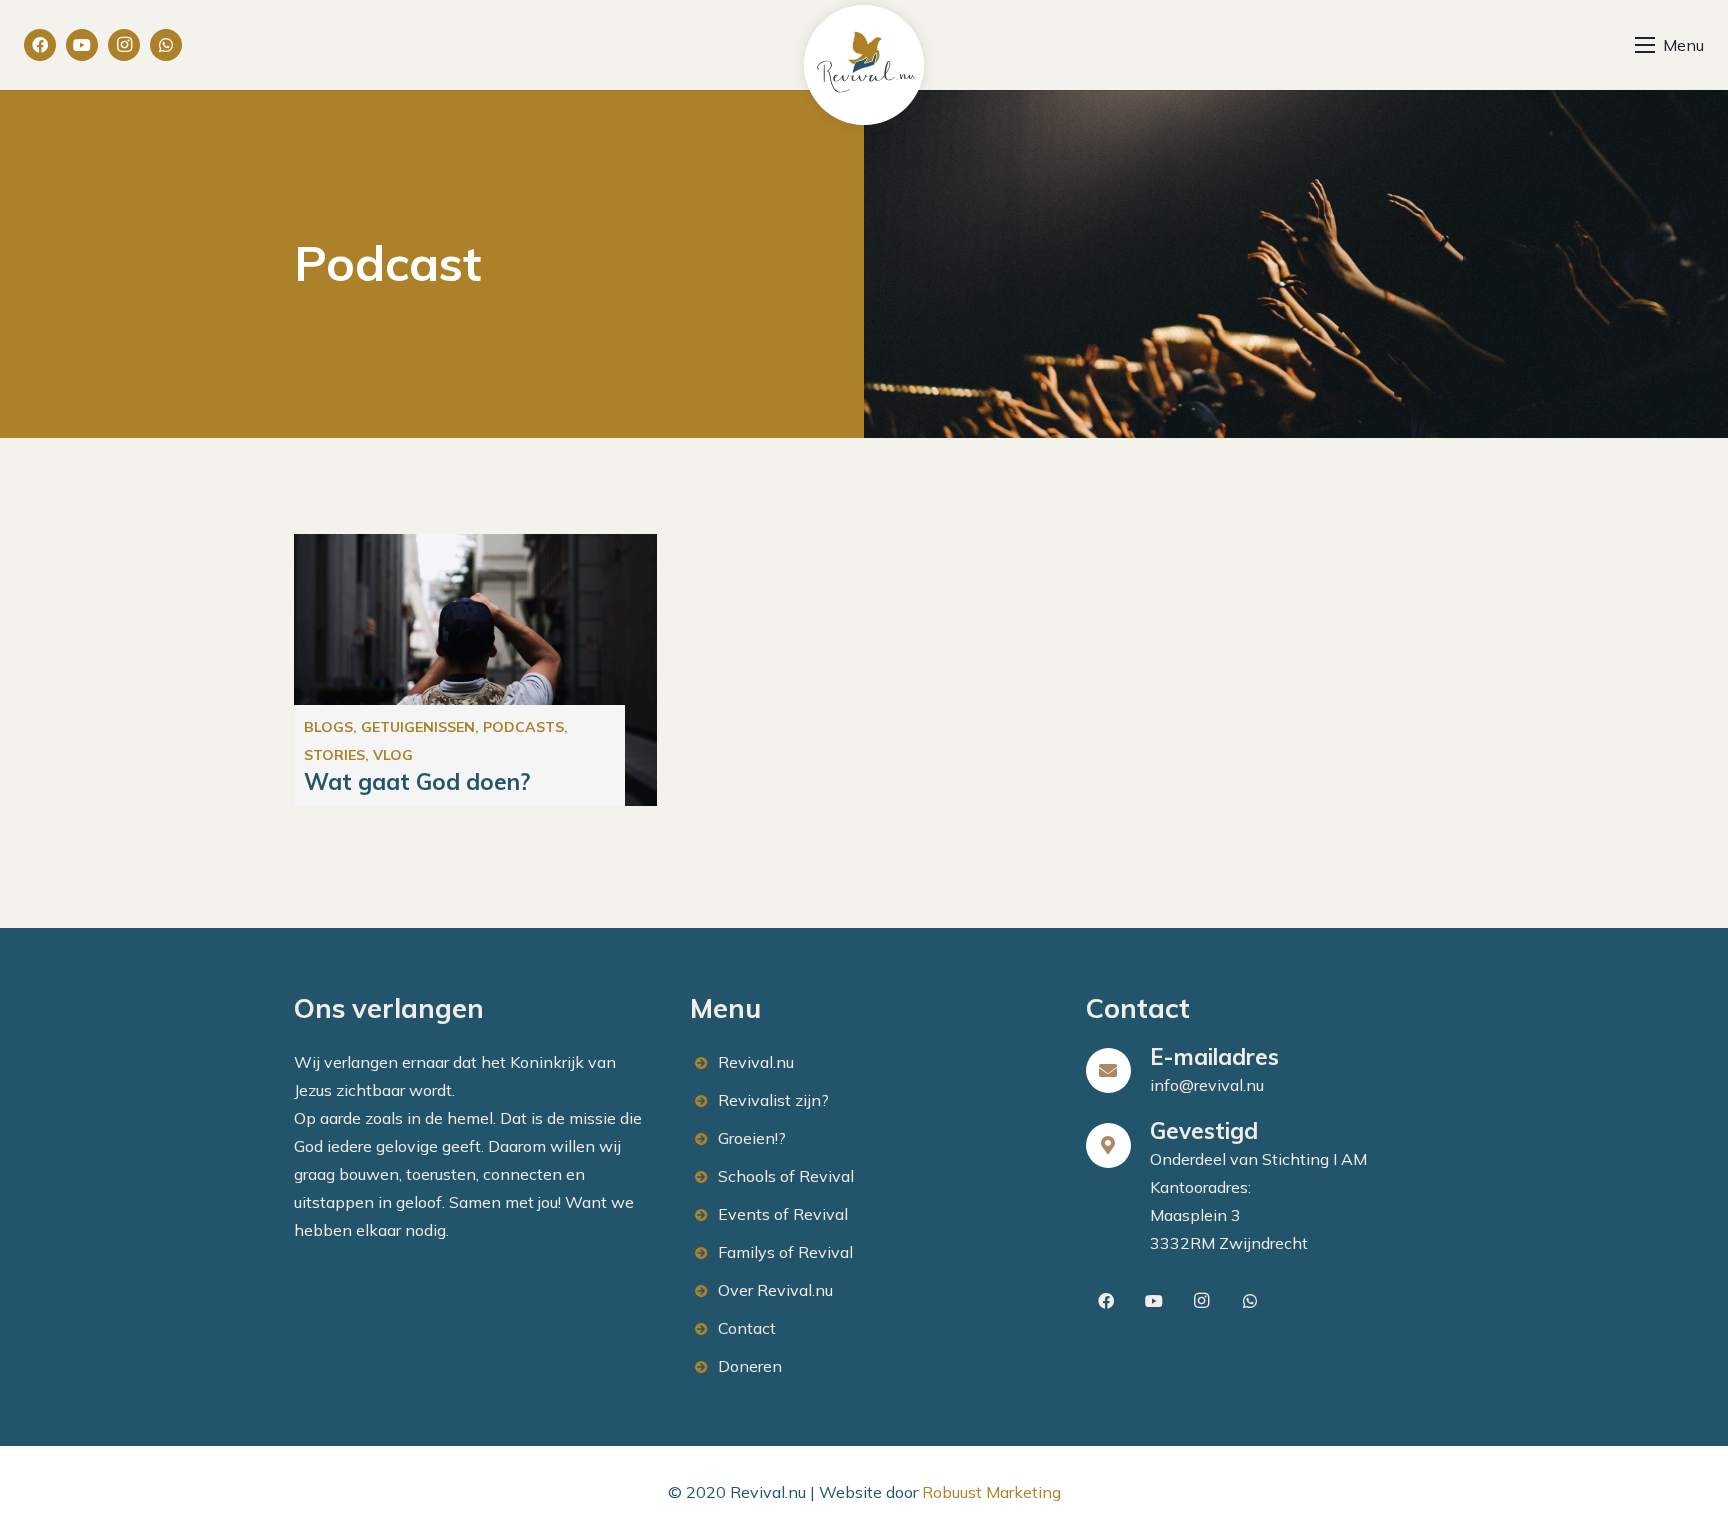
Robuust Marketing (991, 1492)
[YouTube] (82, 45)
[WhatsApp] (166, 45)
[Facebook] (40, 45)
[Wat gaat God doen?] (475, 670)
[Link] (864, 65)
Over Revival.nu (775, 1290)
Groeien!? (752, 1138)
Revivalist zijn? (773, 1100)
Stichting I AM (1314, 1159)
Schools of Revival (786, 1176)
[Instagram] (124, 45)
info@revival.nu (1207, 1085)
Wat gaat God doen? (417, 781)
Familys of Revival (785, 1252)
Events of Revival (783, 1214)
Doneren (750, 1366)
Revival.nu (756, 1062)
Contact (747, 1328)
